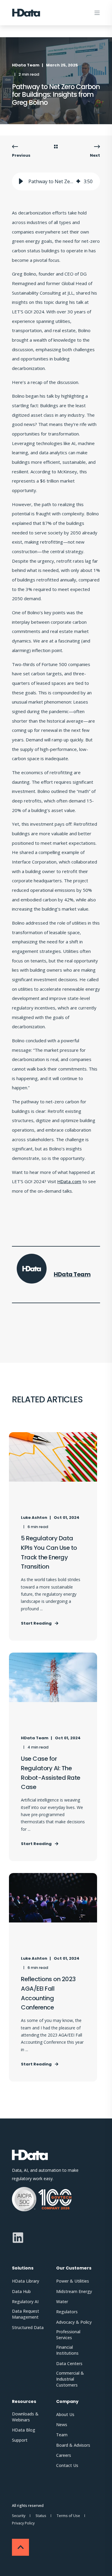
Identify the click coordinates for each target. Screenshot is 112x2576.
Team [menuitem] (62, 2435)
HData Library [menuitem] (26, 2281)
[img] (78, 181)
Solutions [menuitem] (23, 2268)
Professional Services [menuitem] (68, 2335)
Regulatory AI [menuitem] (25, 2302)
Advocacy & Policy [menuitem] (74, 2322)
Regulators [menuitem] (67, 2312)
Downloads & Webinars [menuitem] (25, 2417)
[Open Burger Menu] (97, 13)
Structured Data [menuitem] (28, 2327)
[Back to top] (20, 2547)
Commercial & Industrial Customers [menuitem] (70, 2379)
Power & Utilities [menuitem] (73, 2281)
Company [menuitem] (67, 2402)
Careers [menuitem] (64, 2455)
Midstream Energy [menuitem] (74, 2291)
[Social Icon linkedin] (18, 2238)
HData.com (69, 1181)
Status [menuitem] (41, 2516)
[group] (56, 181)
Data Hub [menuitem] (21, 2291)
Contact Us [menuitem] (67, 2465)
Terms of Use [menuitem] (68, 2516)
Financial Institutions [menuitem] (67, 2350)
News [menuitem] (62, 2425)
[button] (21, 181)
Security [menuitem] (19, 2516)
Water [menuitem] (62, 2302)
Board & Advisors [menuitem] (73, 2445)
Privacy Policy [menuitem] (23, 2523)
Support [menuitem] (20, 2440)
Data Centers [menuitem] (69, 2363)
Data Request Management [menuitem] (26, 2314)
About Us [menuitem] (65, 2414)
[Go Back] (56, 147)
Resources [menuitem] (24, 2402)
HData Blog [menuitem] (24, 2430)
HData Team (26, 65)
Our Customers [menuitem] (74, 2268)
